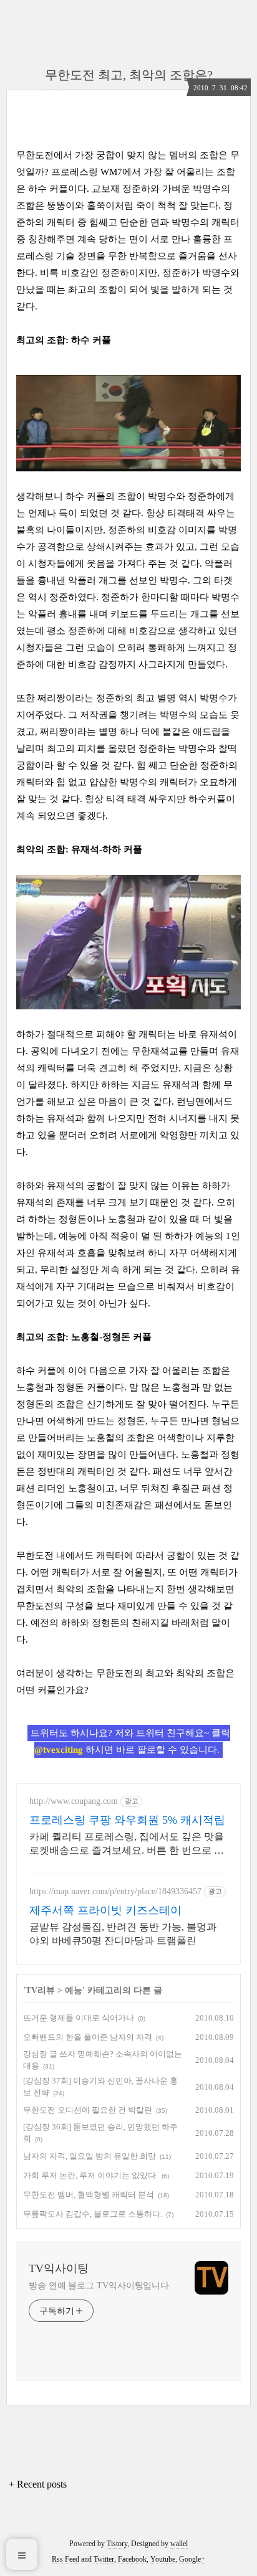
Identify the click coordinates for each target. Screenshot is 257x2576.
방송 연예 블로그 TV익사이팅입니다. (100, 2286)
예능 (74, 1990)
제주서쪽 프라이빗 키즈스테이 (105, 1910)
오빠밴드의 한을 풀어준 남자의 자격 (88, 2037)
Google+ (192, 2559)
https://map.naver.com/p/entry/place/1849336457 (115, 1891)
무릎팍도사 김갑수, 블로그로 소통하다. (93, 2214)
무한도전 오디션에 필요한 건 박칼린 (88, 2110)
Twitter (104, 2559)
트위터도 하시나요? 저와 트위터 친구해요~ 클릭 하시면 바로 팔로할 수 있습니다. (130, 1741)
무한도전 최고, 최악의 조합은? (129, 75)
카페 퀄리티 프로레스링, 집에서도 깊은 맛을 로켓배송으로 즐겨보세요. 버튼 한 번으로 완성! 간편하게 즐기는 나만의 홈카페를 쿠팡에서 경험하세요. (127, 1844)
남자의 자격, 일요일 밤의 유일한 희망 (90, 2156)
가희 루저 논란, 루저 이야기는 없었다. (90, 2175)
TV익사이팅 (59, 2268)
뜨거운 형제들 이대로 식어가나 (79, 2018)
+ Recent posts (38, 2484)
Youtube (163, 2559)
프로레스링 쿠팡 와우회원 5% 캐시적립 (127, 1820)
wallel (179, 2544)
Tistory (117, 2544)
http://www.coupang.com (74, 1801)
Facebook (132, 2559)
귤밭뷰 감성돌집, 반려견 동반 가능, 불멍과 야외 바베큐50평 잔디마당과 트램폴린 (123, 1934)
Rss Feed (65, 2559)
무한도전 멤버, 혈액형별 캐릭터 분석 (89, 2195)
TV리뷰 (40, 1990)
